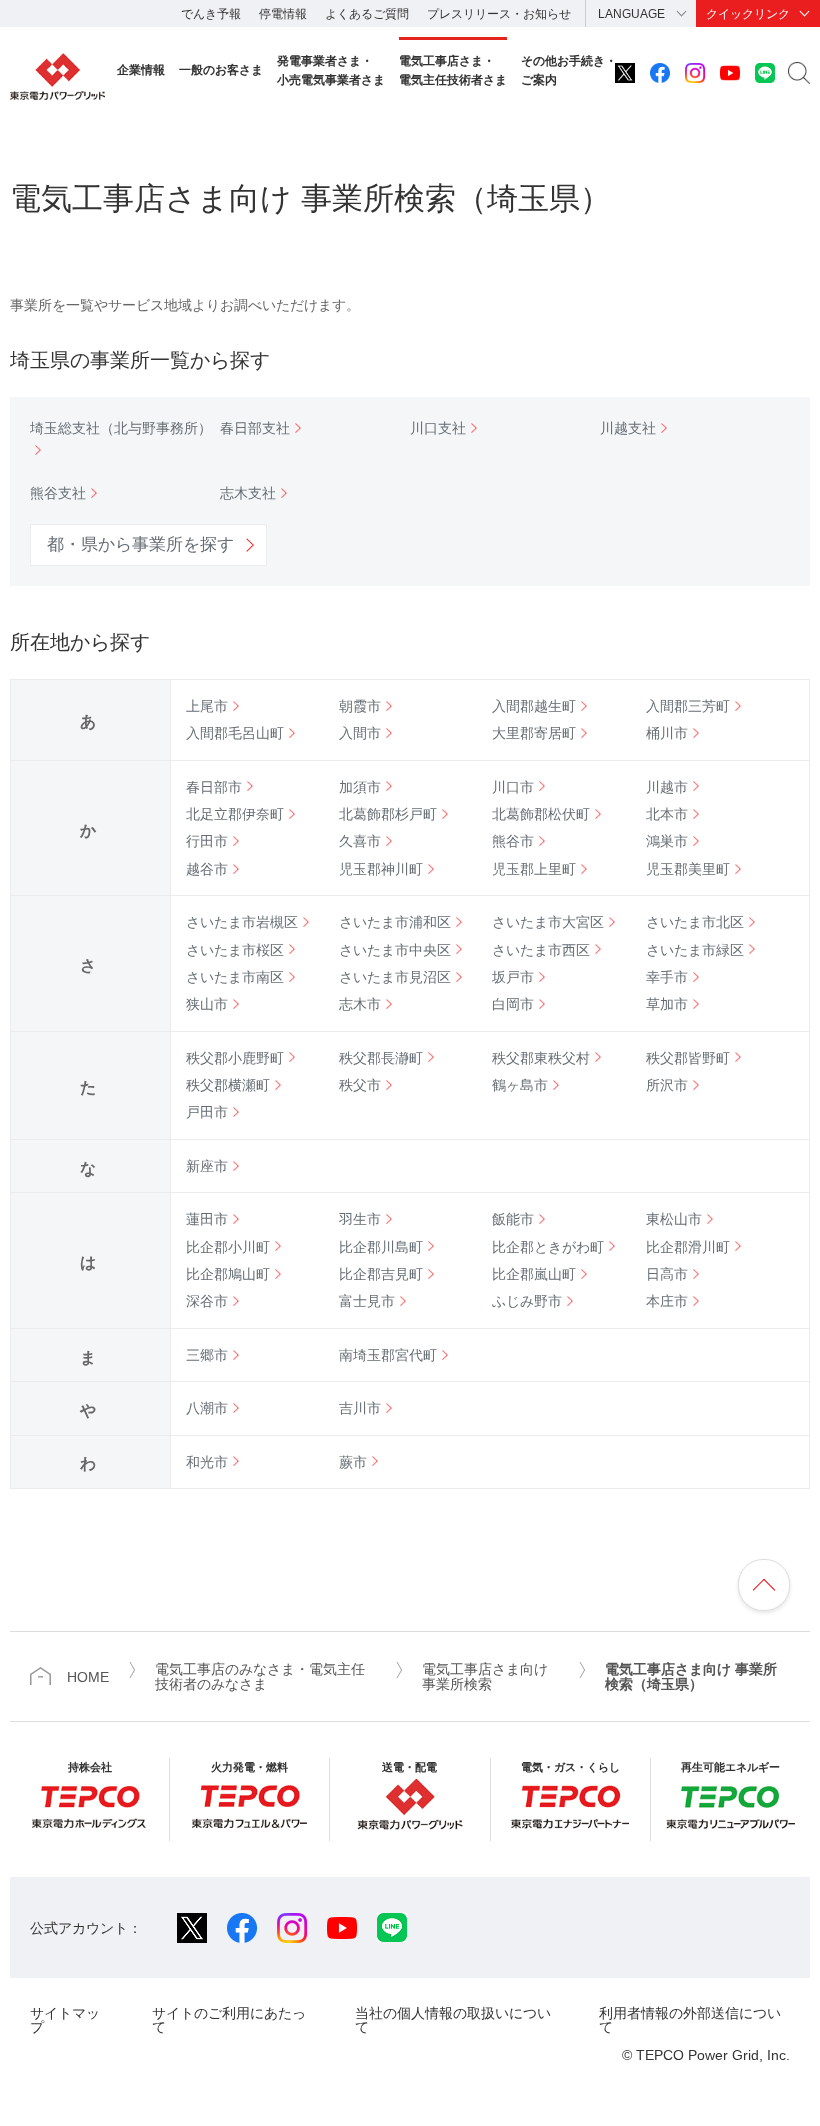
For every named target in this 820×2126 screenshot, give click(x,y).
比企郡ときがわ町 (548, 1247)
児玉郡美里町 (688, 869)
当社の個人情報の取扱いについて (453, 2019)
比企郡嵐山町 (534, 1274)
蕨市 (353, 1462)
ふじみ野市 (527, 1301)
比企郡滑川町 (688, 1247)
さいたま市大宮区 (548, 922)
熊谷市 (513, 841)
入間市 (360, 733)
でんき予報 (211, 14)
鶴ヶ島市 (520, 1085)
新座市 (207, 1166)
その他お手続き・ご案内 (569, 70)
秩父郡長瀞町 (381, 1058)
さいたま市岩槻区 (242, 922)
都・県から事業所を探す (140, 544)
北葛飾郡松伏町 (541, 814)
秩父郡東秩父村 (541, 1058)
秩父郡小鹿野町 (235, 1058)
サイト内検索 (799, 73)
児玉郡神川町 (381, 869)
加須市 (360, 787)
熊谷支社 (58, 493)
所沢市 (667, 1085)
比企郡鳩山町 (228, 1274)
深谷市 (207, 1301)
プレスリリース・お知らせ (499, 14)
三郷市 (207, 1355)
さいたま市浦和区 (395, 922)
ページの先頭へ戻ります (764, 1585)
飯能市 (513, 1219)
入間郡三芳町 (688, 706)
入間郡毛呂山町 (235, 733)
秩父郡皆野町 (688, 1058)
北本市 (667, 814)
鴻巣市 (667, 841)
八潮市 (207, 1408)
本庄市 (667, 1301)
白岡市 (513, 1004)
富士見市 (367, 1301)
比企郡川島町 (381, 1247)
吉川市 (360, 1408)
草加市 (667, 1004)
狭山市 (207, 1004)
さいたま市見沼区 (395, 977)
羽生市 (360, 1219)
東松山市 (674, 1219)
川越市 (667, 787)
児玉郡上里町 (534, 869)
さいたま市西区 (541, 950)
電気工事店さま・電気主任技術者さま (453, 70)
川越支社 (628, 428)
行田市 (207, 841)
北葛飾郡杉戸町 (388, 814)
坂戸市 (513, 977)
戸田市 (207, 1112)
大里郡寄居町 (534, 733)
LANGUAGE (631, 14)
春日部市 (214, 787)
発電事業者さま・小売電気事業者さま (331, 70)
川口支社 (438, 428)
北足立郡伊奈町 (235, 814)
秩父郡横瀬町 (228, 1085)
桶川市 (667, 733)
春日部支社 (255, 428)
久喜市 (360, 841)
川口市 (513, 787)
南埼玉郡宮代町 (388, 1355)
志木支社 (248, 493)
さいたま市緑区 (695, 950)
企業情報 (141, 70)
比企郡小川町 (228, 1247)
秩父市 (360, 1085)
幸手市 (667, 977)
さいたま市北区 (695, 922)
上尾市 (207, 706)
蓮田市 (207, 1219)
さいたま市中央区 (395, 950)
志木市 (360, 1004)
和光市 (207, 1462)
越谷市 (207, 869)
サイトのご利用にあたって (229, 2019)
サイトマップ (65, 2019)
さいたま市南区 (235, 977)
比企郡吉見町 (381, 1274)
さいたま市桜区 (235, 950)
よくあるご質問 (367, 14)
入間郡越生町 (534, 706)
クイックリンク (748, 14)
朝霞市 (360, 706)
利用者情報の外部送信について (690, 2019)
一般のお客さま (221, 70)
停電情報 (283, 14)
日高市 (667, 1274)
